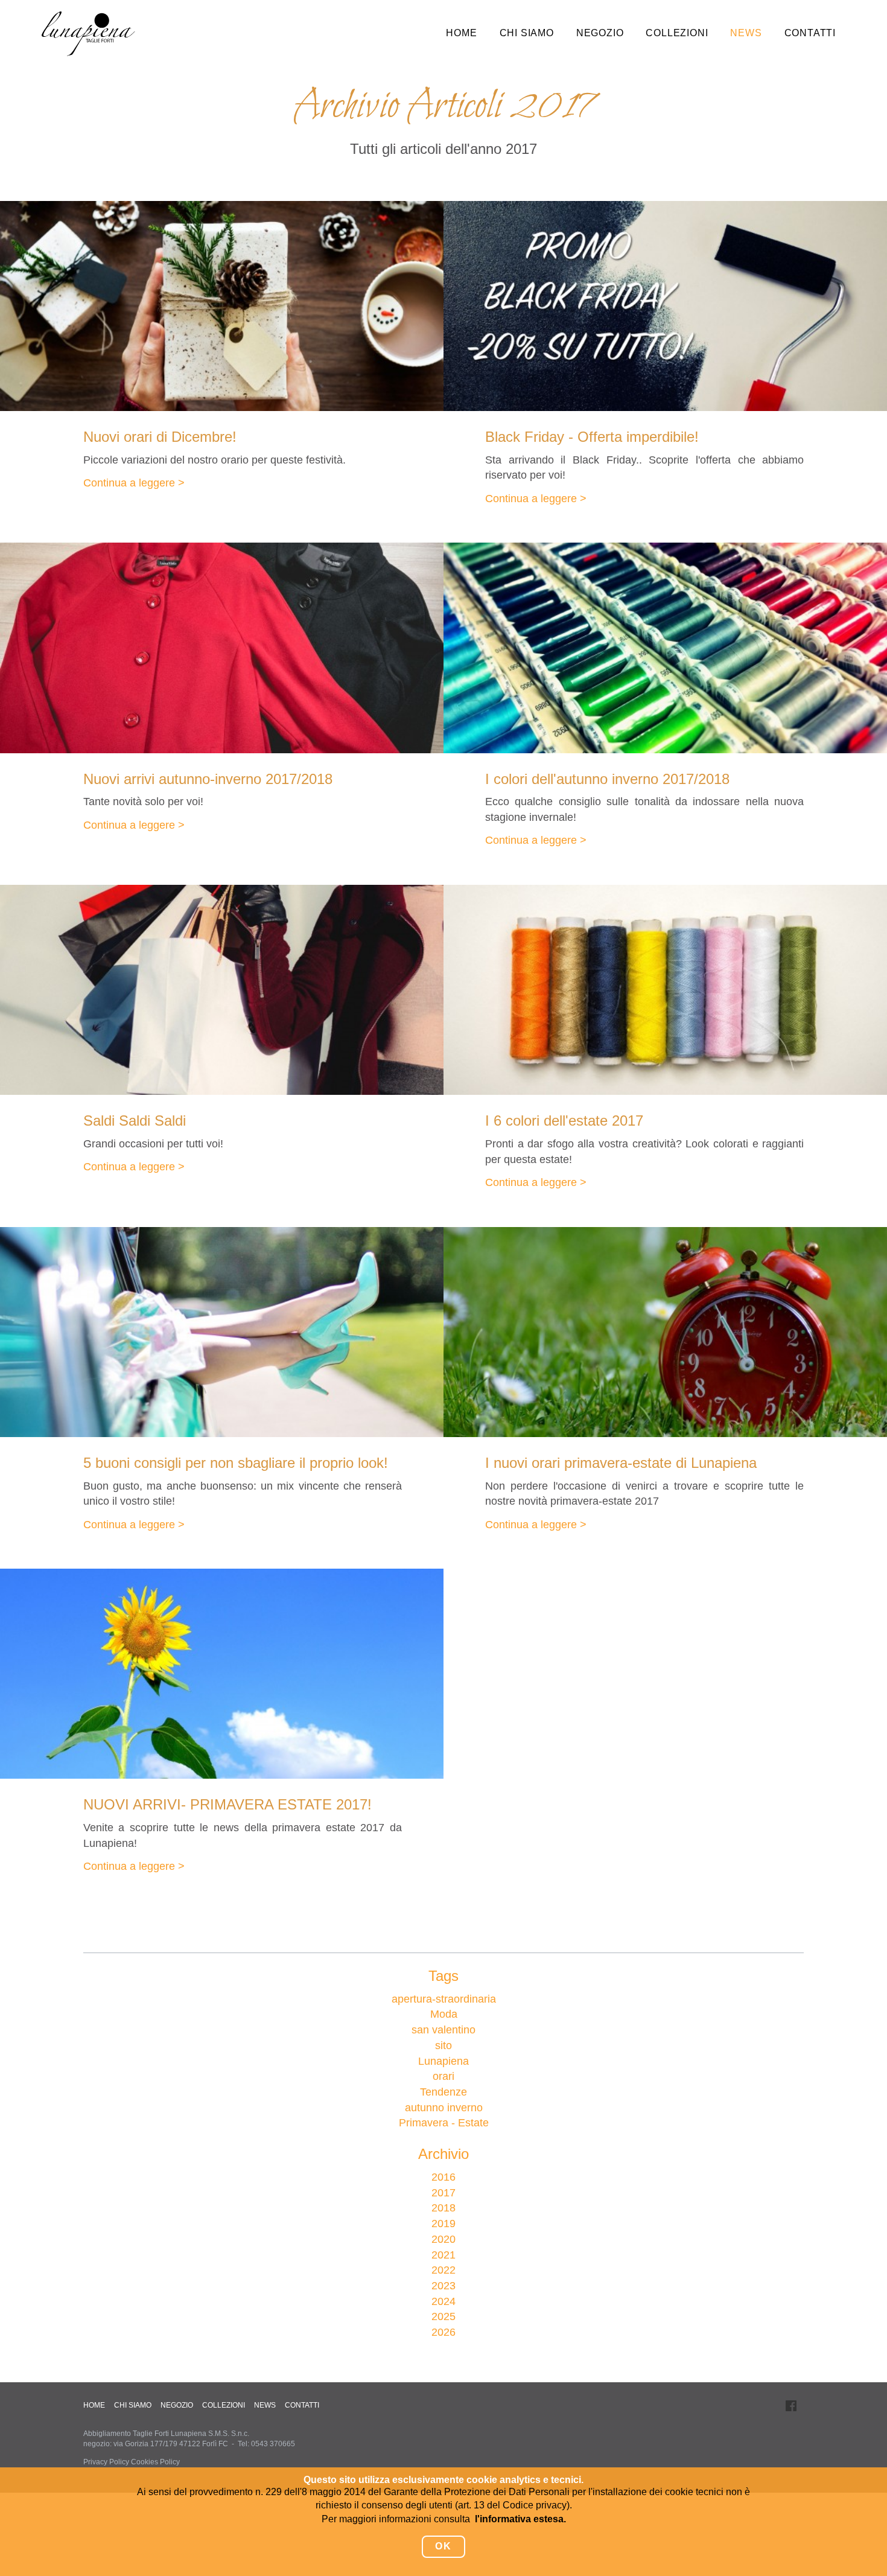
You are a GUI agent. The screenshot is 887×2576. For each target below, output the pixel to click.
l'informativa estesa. (520, 2519)
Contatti (810, 33)
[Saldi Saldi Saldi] (222, 990)
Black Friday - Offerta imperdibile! (592, 437)
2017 (443, 2193)
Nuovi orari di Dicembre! (160, 437)
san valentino (443, 2030)
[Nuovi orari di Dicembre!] (222, 306)
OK (443, 2546)
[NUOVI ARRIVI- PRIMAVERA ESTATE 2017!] (222, 1674)
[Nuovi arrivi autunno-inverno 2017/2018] (222, 648)
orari (443, 2076)
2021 (443, 2255)
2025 (443, 2316)
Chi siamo (527, 33)
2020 (443, 2239)
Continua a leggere (129, 483)
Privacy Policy (106, 2462)
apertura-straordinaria (444, 1999)
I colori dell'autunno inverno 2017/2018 (607, 779)
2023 (443, 2286)
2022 (443, 2270)
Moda (444, 2014)
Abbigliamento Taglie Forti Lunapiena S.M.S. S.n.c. (166, 2434)
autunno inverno (444, 2108)
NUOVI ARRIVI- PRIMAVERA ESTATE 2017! (227, 1804)
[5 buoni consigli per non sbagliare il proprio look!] (222, 1332)
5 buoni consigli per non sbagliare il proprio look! (236, 1463)
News (746, 33)
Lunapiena (443, 2061)
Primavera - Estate (444, 2123)
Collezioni (677, 33)
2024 (443, 2301)
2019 (443, 2224)
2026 (443, 2332)
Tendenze (443, 2092)
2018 (443, 2208)
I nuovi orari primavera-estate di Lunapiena (621, 1463)
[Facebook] (791, 2405)
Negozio (600, 33)
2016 (443, 2177)
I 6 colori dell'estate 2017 (564, 1121)
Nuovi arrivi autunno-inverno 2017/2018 (208, 779)
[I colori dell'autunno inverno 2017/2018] (665, 648)
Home (461, 33)
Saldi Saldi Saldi (135, 1121)
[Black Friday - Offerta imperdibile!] (665, 306)
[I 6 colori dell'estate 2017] (665, 990)
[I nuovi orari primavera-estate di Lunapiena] (665, 1332)
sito (443, 2045)
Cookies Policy (155, 2462)
